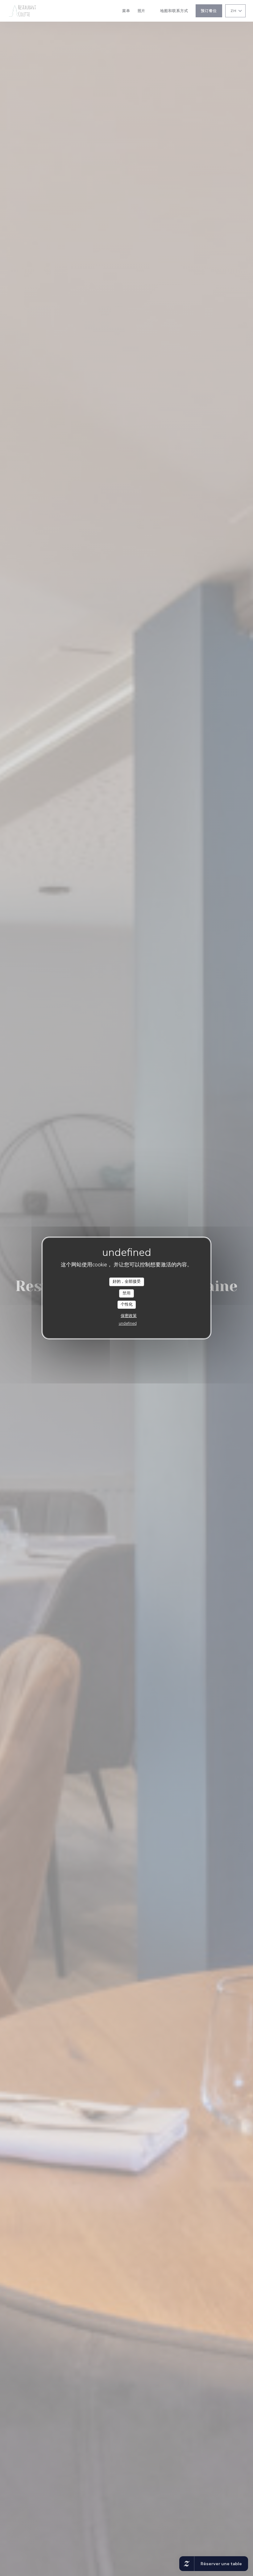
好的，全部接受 (127, 1282)
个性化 (127, 1304)
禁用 (126, 1293)
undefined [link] (128, 1324)
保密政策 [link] (129, 1316)
